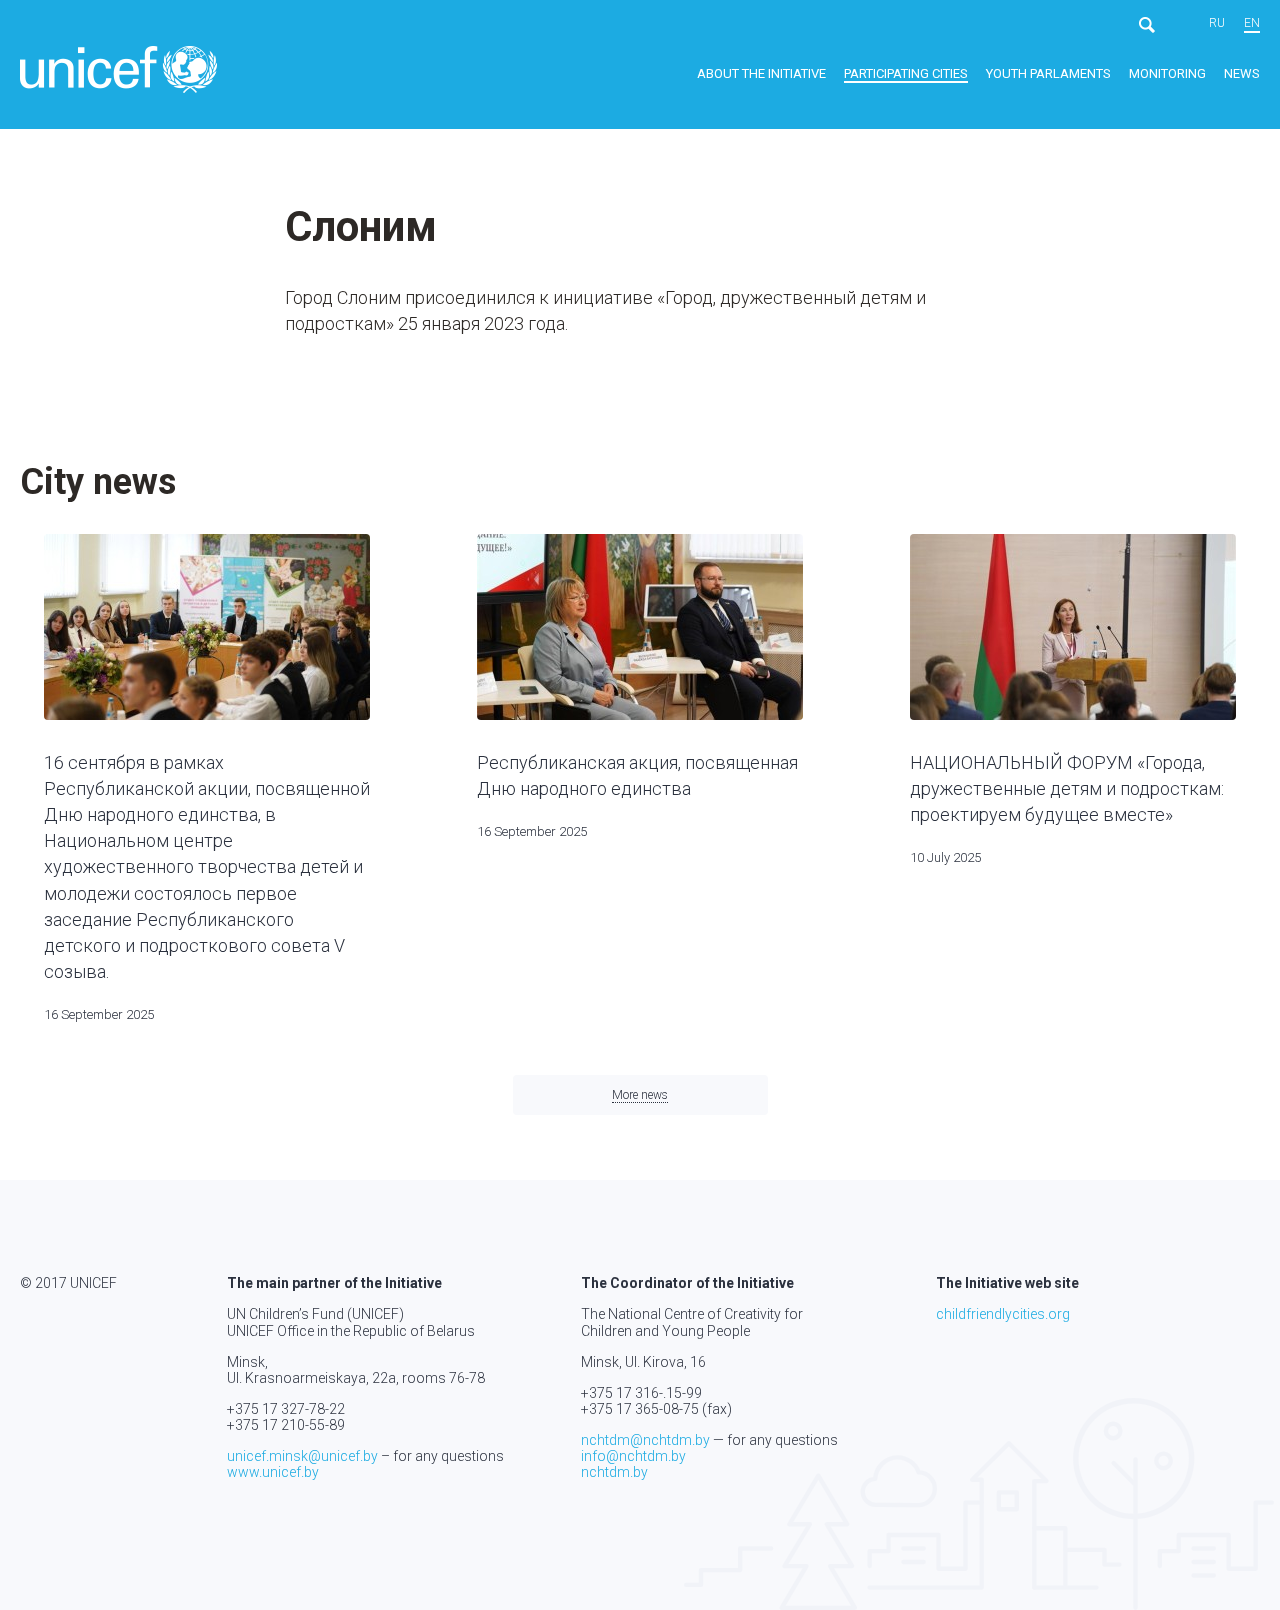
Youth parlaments (1048, 73)
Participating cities (906, 73)
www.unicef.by (273, 1472)
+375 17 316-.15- (633, 1393)
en (1252, 23)
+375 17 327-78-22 (286, 1409)
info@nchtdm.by (633, 1456)
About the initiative (761, 73)
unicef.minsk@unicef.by (302, 1456)
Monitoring (1167, 73)
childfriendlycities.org (1003, 1314)
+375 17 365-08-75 (640, 1409)
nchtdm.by (614, 1472)
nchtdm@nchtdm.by (645, 1440)
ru (1217, 23)
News (1242, 73)
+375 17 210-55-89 (286, 1425)
